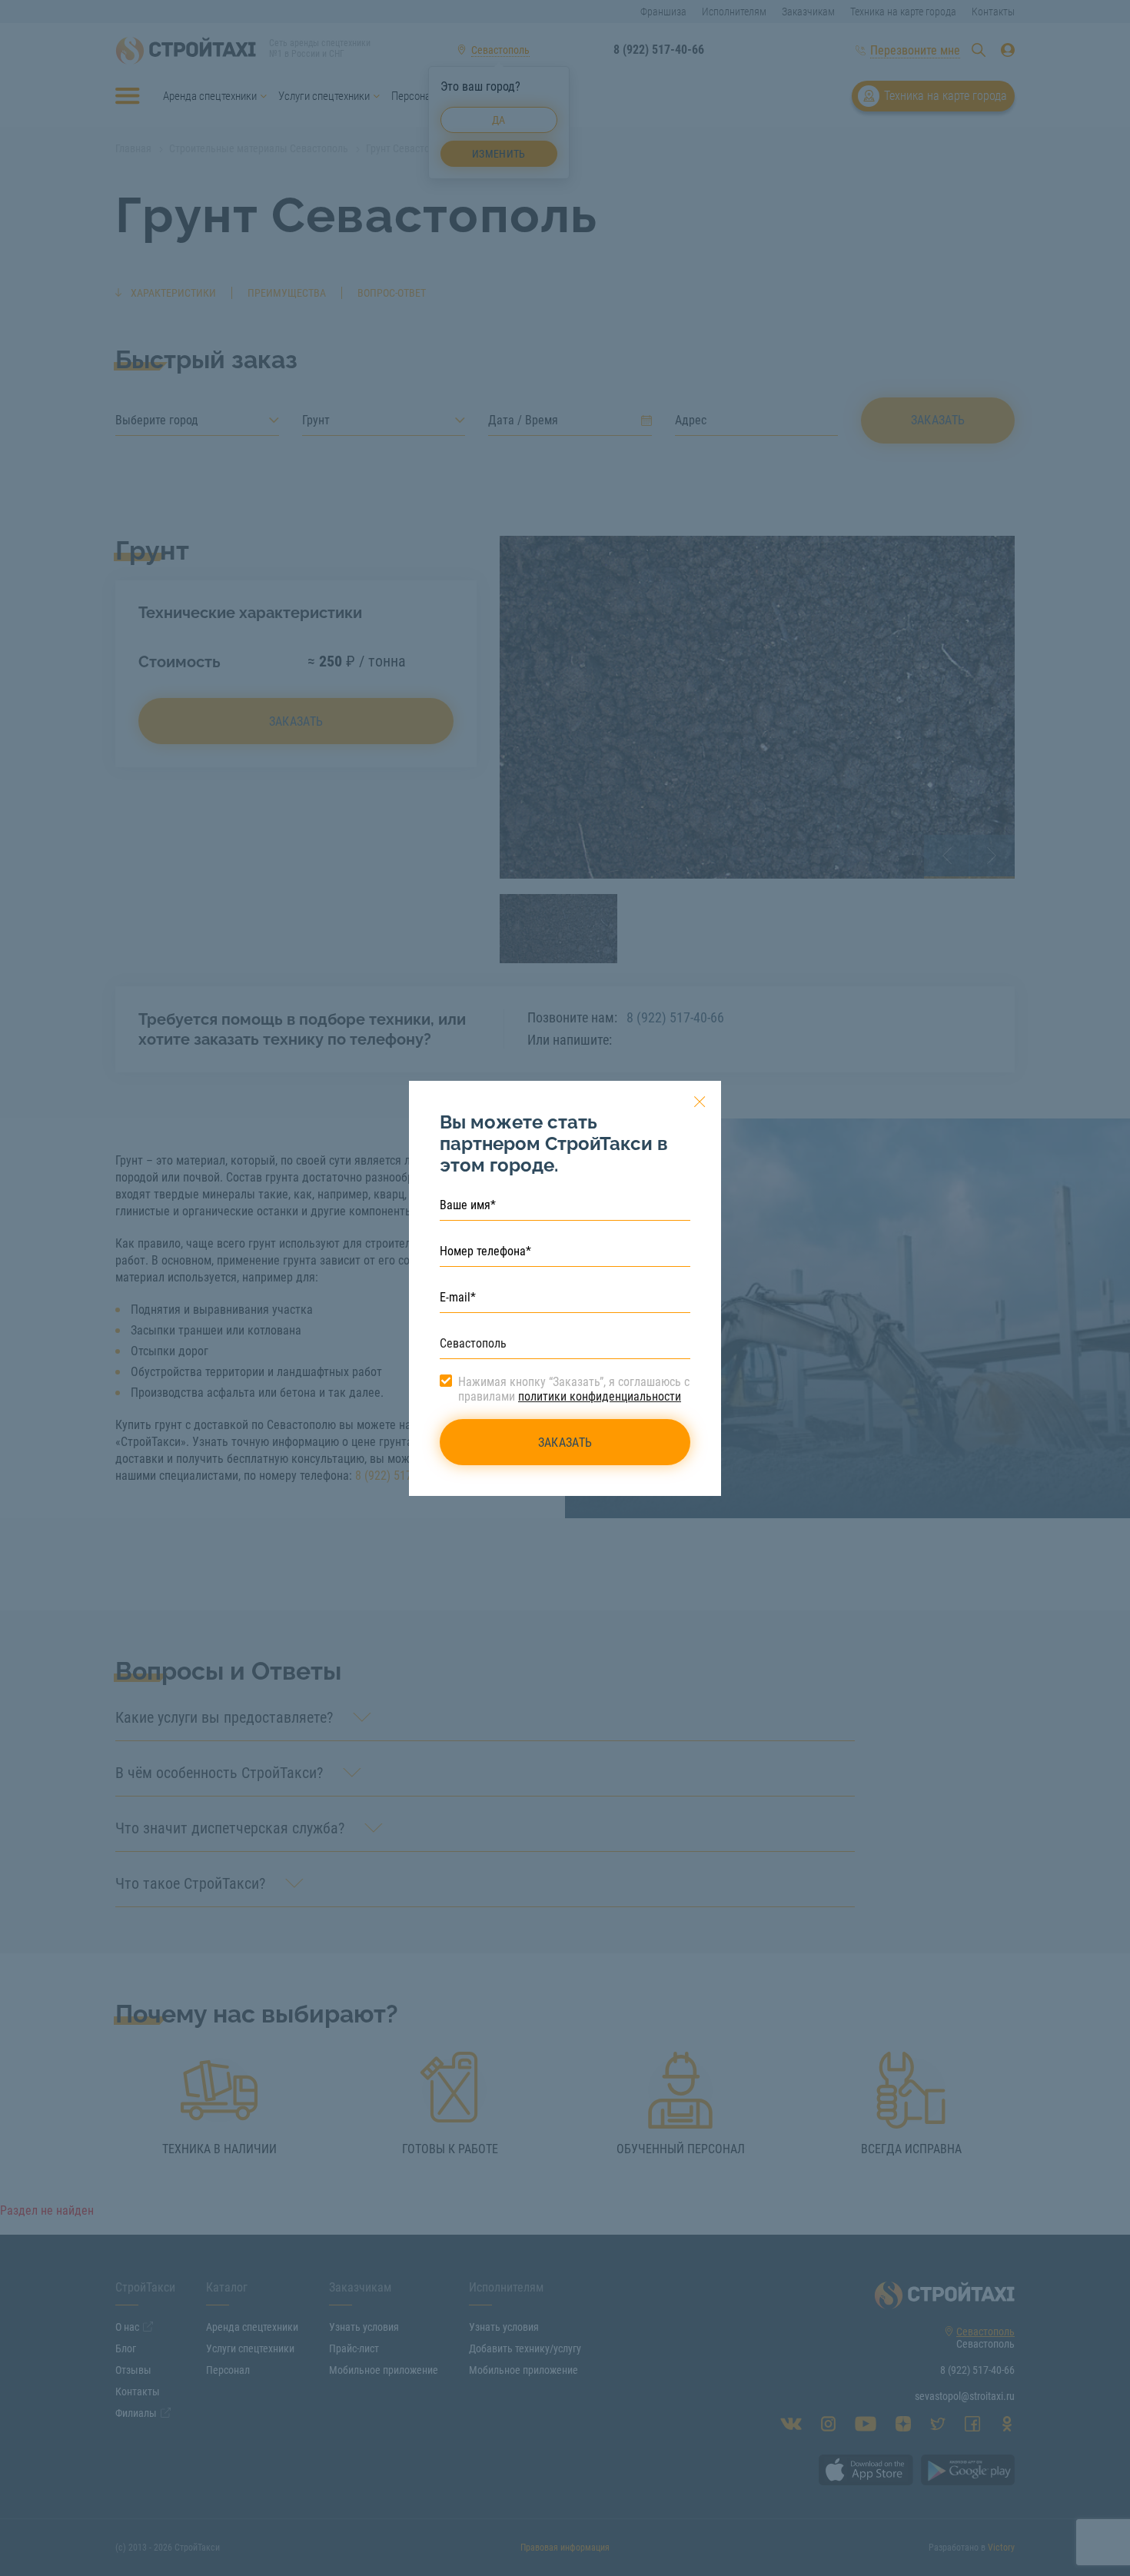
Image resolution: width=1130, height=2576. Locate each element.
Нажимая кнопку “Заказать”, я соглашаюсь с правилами (574, 1389)
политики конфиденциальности (600, 1396)
